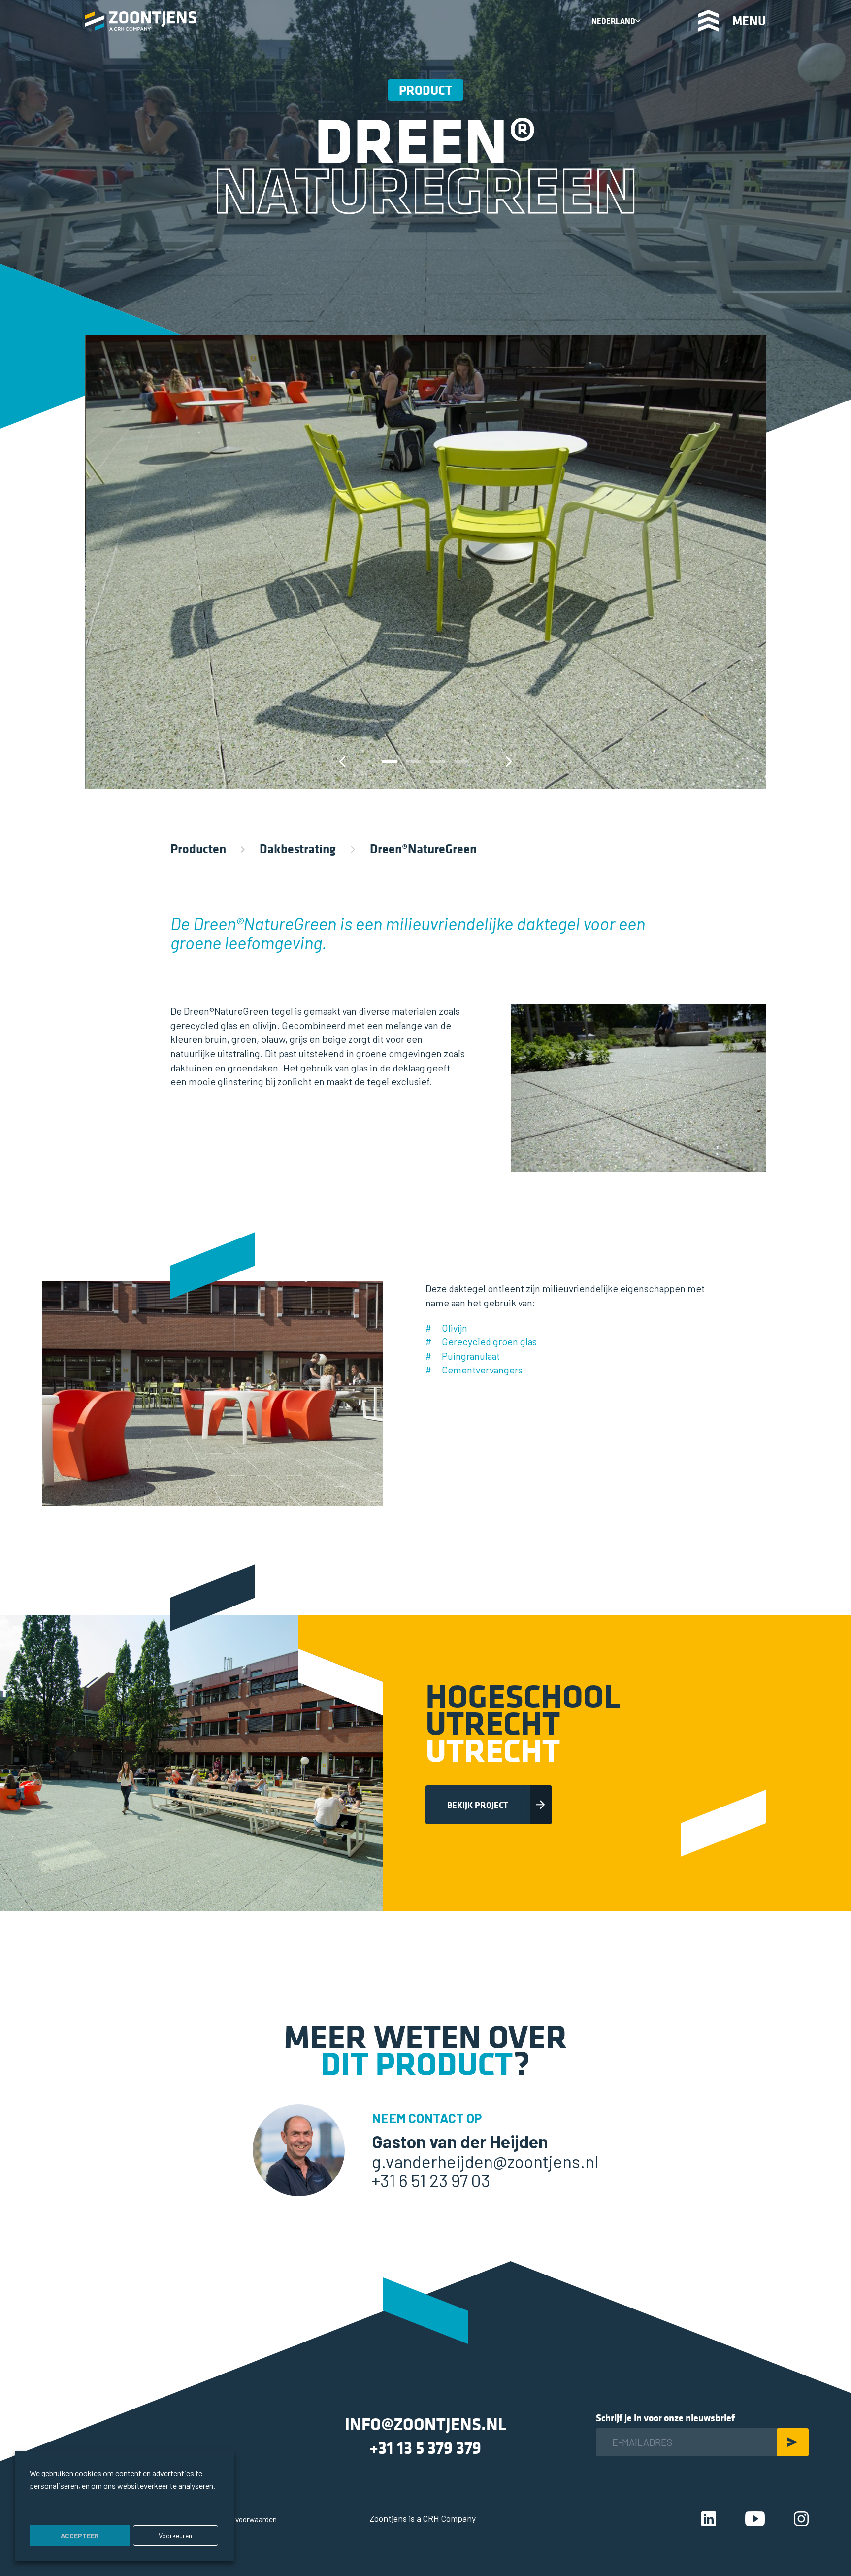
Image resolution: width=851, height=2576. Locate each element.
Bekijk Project (478, 1805)
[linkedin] (709, 2518)
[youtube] (755, 2518)
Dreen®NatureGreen (423, 849)
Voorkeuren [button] (175, 2535)
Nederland (613, 21)
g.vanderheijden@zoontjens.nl (485, 2161)
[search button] (662, 20)
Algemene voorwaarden (239, 2519)
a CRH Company (446, 2518)
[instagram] (801, 2518)
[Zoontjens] (141, 21)
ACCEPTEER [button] (80, 2535)
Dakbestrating (298, 849)
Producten (198, 849)
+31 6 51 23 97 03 (431, 2180)
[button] (390, 761)
